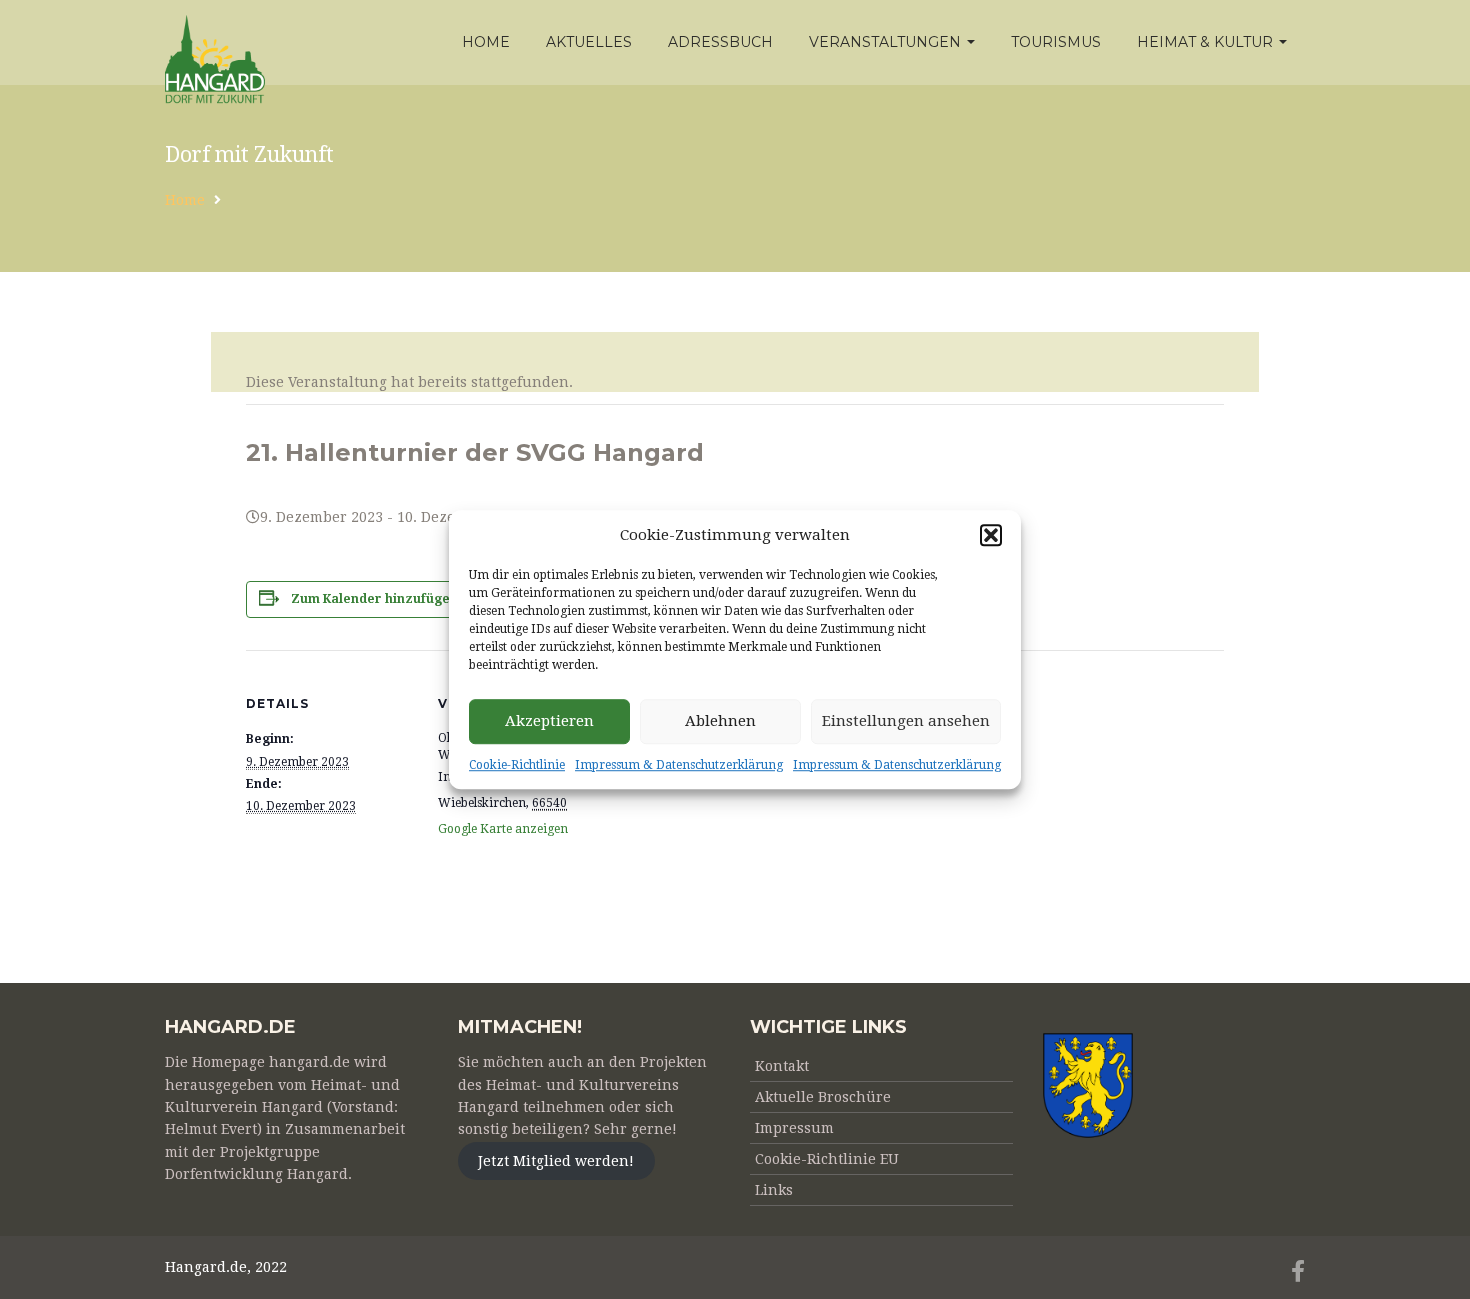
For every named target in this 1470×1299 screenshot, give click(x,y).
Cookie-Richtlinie (517, 765)
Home (486, 42)
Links (774, 1190)
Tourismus (1056, 42)
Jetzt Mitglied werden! (556, 1161)
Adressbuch (720, 42)
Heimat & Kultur (1207, 42)
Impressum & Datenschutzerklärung (679, 765)
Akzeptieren (549, 722)
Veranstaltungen (887, 42)
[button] (991, 535)
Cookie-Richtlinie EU (827, 1159)
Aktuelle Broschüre (823, 1097)
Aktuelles (589, 42)
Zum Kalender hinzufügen (374, 599)
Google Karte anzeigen (503, 829)
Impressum (794, 1128)
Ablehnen (720, 722)
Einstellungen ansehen (906, 722)
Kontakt (782, 1066)
